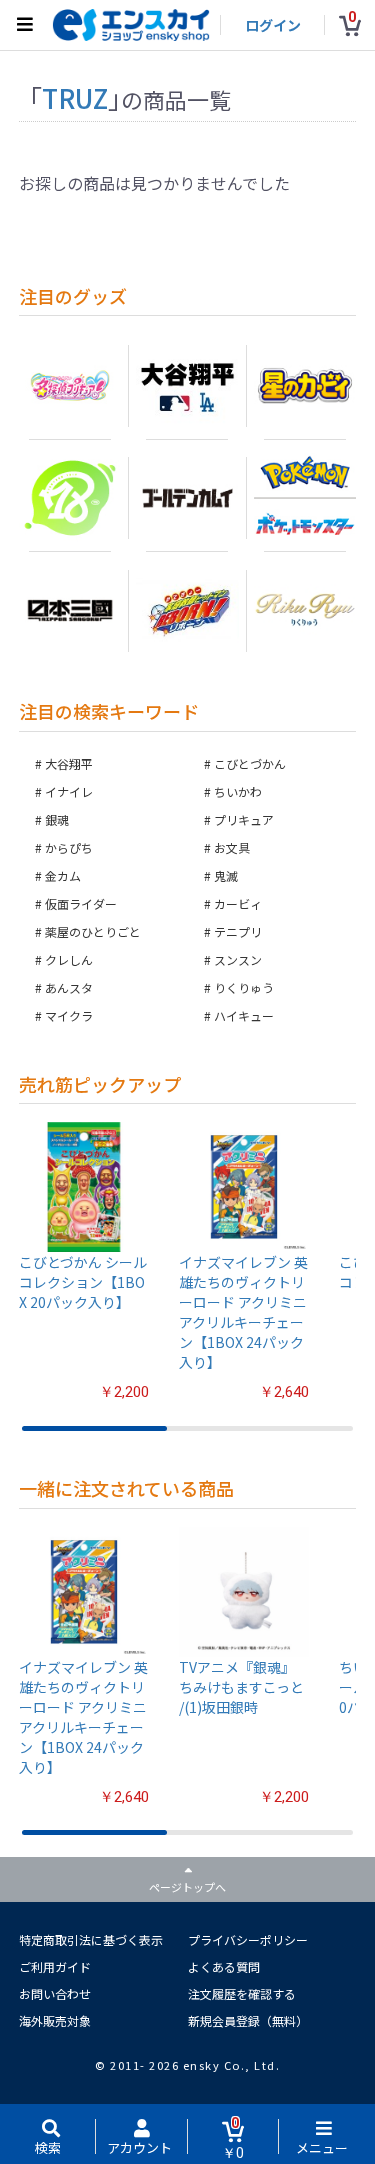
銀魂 (57, 819)
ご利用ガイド (55, 1966)
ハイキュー (244, 1015)
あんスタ (69, 987)
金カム (63, 875)
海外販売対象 (55, 2020)
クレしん (69, 959)
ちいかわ (238, 791)
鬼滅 (226, 875)
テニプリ (238, 931)
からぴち (69, 847)
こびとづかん (250, 763)
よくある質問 (224, 1966)
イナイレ (69, 791)
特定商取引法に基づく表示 (91, 1939)
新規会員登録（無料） (248, 2020)
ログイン (273, 25)
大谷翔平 (69, 763)
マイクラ (69, 1015)
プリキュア (244, 819)
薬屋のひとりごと (93, 931)
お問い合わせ (55, 1993)
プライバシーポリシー (248, 1939)
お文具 (232, 847)
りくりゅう (244, 987)
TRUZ (75, 97)
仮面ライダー (81, 903)
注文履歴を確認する (242, 1993)
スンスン (238, 959)
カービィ (238, 903)
